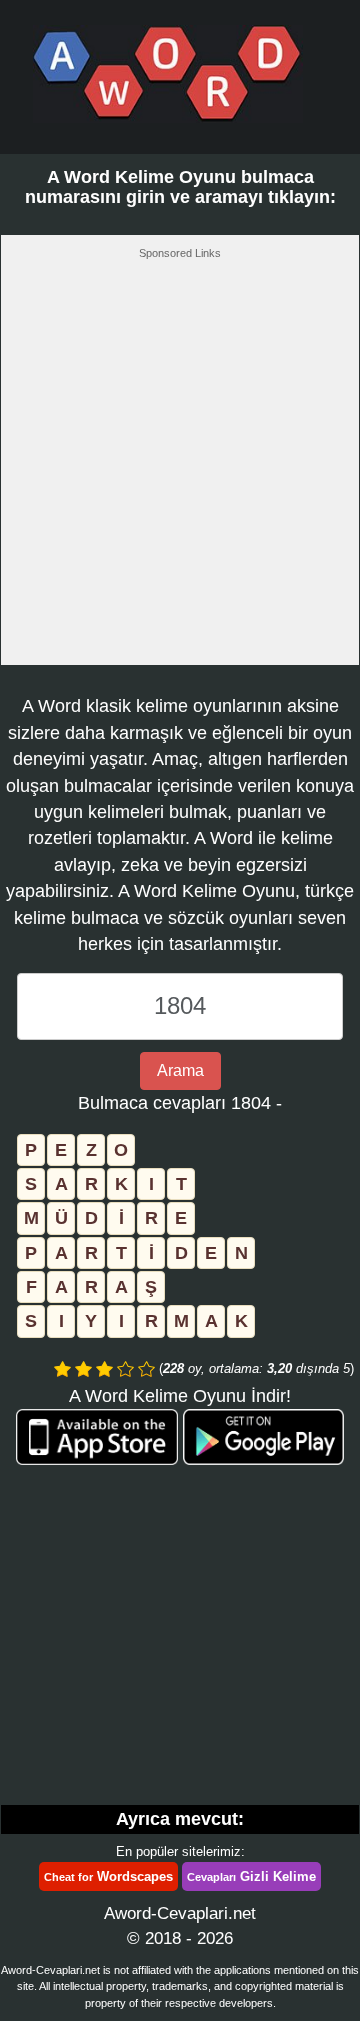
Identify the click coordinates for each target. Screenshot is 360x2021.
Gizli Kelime (251, 1876)
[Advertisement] (180, 468)
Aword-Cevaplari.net (180, 1913)
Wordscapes (108, 1876)
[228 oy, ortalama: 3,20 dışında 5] (62, 1369)
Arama (180, 1070)
